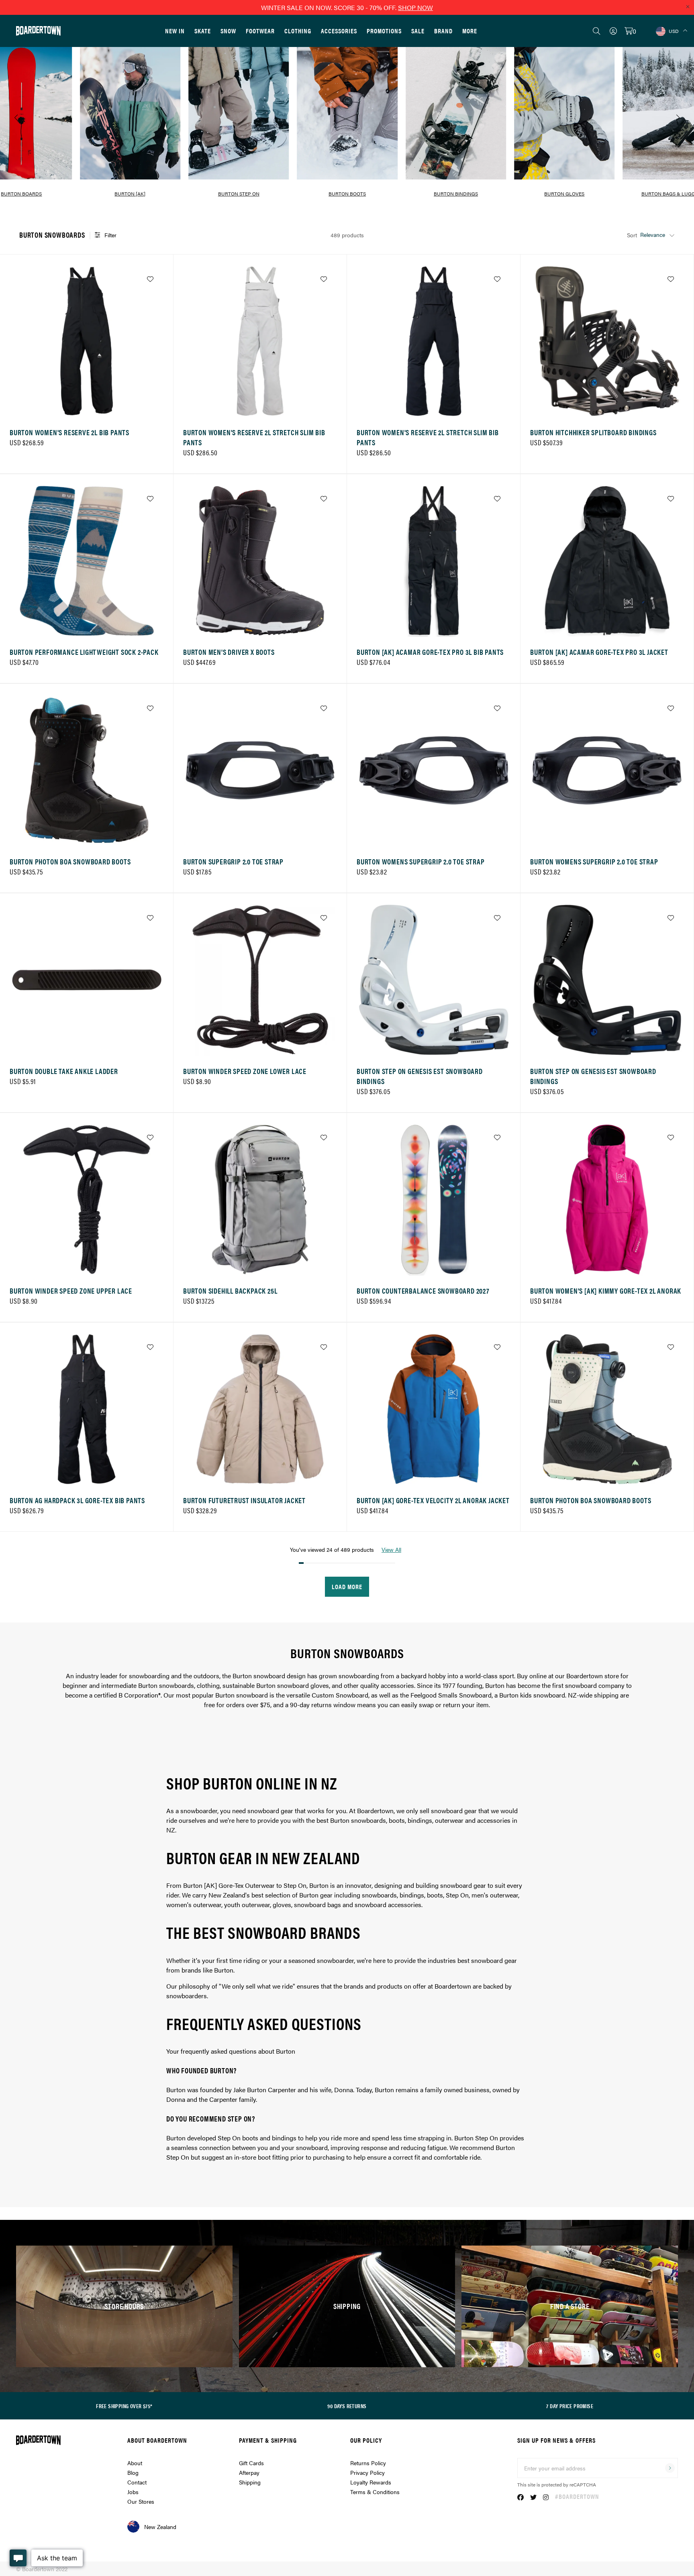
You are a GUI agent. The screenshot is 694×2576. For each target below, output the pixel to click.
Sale (418, 31)
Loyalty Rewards (371, 2482)
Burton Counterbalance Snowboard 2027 (423, 1291)
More (470, 31)
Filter (110, 235)
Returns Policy (368, 2463)
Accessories (339, 31)
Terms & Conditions (375, 2492)
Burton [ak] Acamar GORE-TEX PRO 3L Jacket (599, 652)
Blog (133, 2472)
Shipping (250, 2482)
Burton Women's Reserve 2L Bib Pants (69, 432)
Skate (203, 31)
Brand (443, 31)
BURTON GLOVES (564, 194)
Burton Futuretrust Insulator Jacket (244, 1500)
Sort (632, 235)
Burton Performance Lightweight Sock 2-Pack (84, 652)
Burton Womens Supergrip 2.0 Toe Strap (421, 861)
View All (391, 1549)
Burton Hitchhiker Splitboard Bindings (593, 432)
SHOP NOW (415, 7)
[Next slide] (678, 118)
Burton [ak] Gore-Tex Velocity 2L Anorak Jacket (433, 1500)
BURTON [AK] (130, 194)
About (135, 2463)
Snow (228, 31)
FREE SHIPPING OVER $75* (124, 2406)
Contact (137, 2482)
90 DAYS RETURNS (347, 2406)
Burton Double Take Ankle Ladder (64, 1071)
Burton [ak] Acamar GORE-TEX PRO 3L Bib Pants (430, 652)
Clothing (298, 31)
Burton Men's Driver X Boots (229, 652)
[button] (308, 207)
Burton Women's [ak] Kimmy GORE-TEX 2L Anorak (606, 1291)
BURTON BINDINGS (456, 194)
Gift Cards (251, 2463)
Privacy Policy (367, 2472)
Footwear (260, 31)
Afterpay (249, 2472)
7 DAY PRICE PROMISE (570, 2406)
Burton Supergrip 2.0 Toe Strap (233, 861)
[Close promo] (688, 6)
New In (175, 31)
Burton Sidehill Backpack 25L (230, 1291)
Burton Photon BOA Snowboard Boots (70, 861)
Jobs (133, 2492)
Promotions (384, 31)
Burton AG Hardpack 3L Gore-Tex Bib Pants (77, 1500)
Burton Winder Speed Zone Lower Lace (245, 1071)
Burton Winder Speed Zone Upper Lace (71, 1291)
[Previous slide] (16, 118)
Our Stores (141, 2501)
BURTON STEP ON (239, 194)
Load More (347, 1587)
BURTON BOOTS (347, 194)
